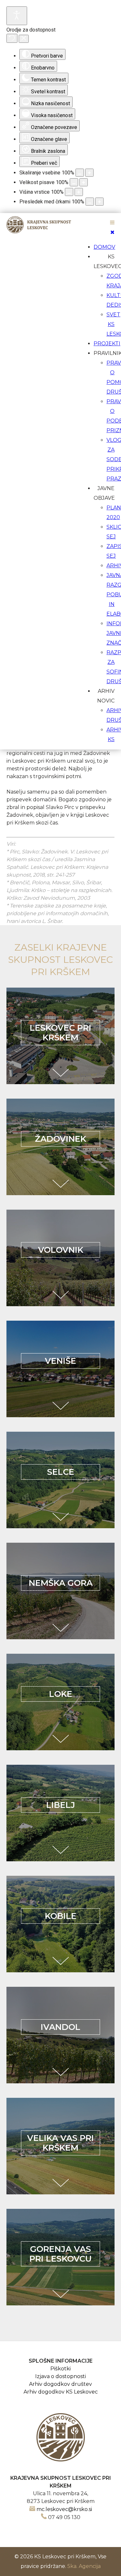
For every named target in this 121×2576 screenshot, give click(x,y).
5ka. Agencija (84, 2566)
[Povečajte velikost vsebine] (89, 173)
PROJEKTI (107, 344)
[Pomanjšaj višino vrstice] (69, 192)
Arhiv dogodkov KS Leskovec (61, 2392)
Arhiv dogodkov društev (60, 2384)
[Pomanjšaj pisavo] (74, 182)
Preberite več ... (61, 1073)
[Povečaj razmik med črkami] (99, 202)
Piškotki (60, 2369)
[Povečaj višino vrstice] (79, 192)
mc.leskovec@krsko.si (64, 2509)
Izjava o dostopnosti (60, 2376)
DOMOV (104, 247)
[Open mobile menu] (112, 223)
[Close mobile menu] (112, 232)
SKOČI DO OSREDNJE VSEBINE (60, 217)
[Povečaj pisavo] (84, 182)
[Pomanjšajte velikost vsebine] (80, 173)
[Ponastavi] (12, 38)
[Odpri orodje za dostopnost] (17, 16)
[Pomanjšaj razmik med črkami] (90, 202)
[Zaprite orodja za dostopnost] (24, 39)
